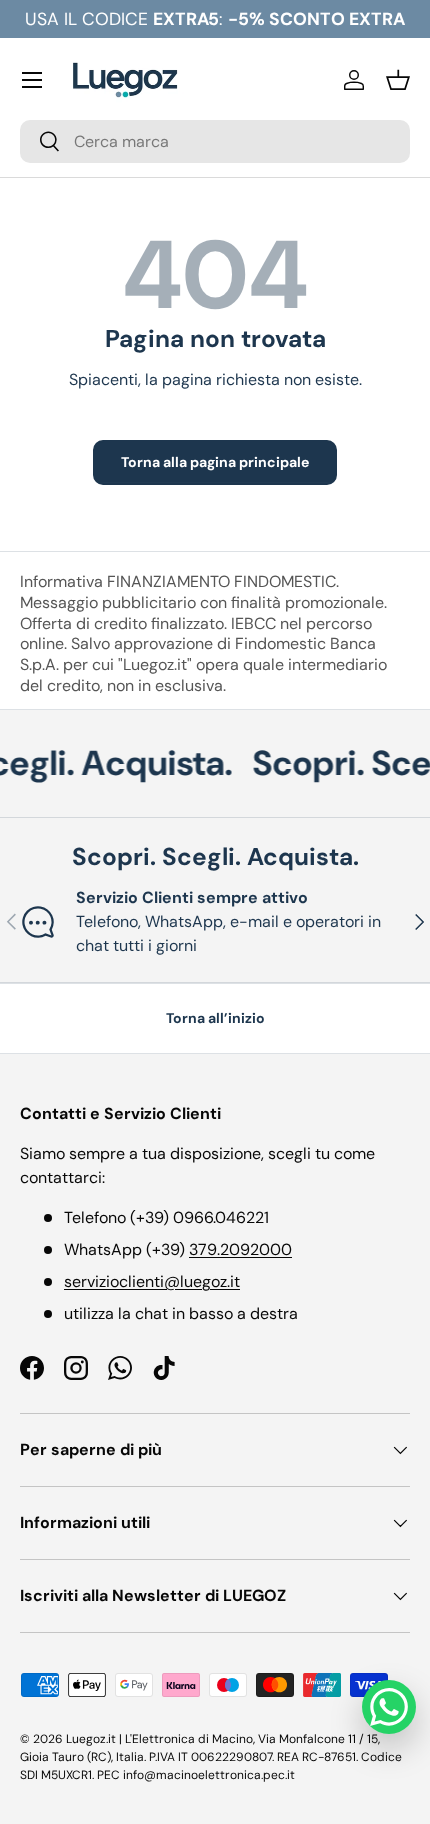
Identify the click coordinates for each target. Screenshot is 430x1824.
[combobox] (215, 141)
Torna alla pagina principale (215, 462)
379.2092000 (240, 1249)
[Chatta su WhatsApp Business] (389, 1707)
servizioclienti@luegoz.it (152, 1281)
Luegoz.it (91, 1739)
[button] (398, 80)
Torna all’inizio (215, 1018)
